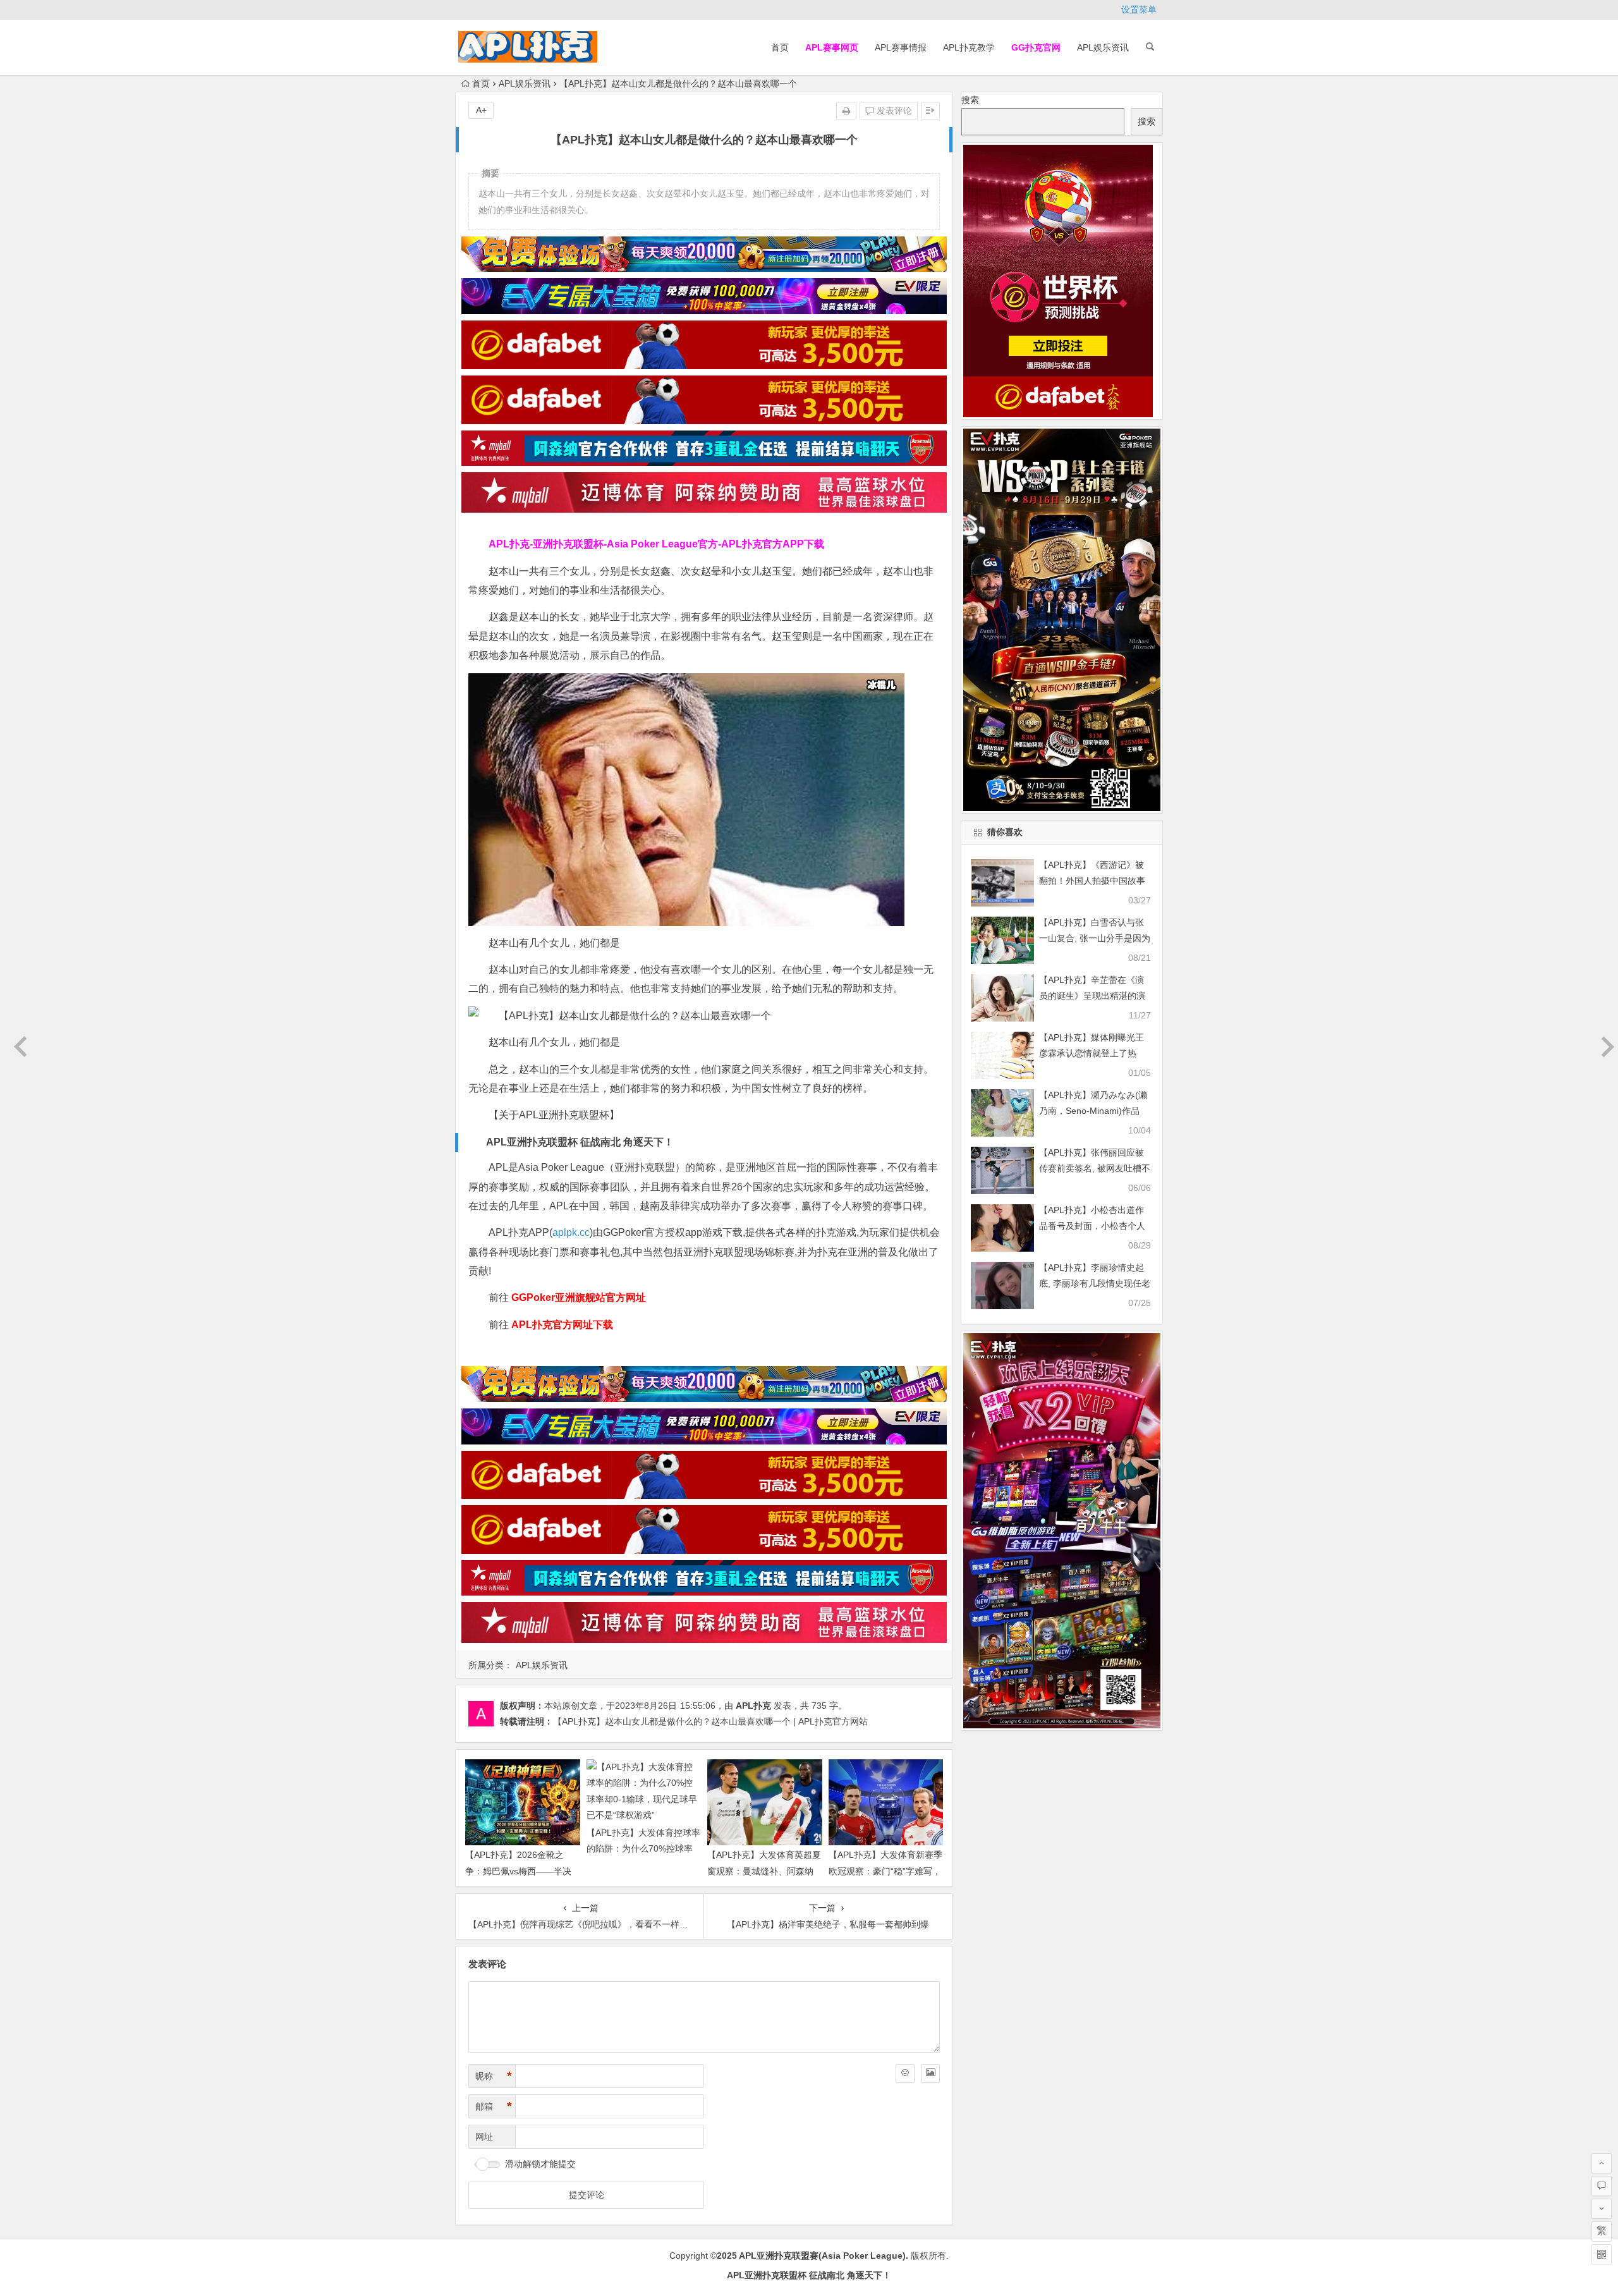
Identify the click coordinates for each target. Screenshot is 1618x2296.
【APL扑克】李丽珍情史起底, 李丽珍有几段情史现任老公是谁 (1095, 1283)
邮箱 (494, 2106)
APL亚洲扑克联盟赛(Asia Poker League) (822, 2256)
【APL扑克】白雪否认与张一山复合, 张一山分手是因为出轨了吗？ (1095, 938)
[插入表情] (905, 2073)
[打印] (846, 111)
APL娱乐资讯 (1103, 47)
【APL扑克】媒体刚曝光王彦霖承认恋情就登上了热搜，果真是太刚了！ (1092, 1053)
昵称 (494, 2076)
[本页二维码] (1602, 2254)
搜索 (970, 100)
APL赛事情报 (901, 47)
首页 (780, 47)
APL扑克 (753, 1706)
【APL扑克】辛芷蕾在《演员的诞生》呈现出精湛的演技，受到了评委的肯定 (1092, 996)
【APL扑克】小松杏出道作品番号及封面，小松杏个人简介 (1092, 1226)
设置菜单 (1139, 9)
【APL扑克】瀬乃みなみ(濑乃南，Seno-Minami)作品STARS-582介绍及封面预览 (1093, 1111)
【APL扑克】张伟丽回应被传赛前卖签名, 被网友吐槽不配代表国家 (1095, 1168)
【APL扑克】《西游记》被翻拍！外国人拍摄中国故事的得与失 (1092, 881)
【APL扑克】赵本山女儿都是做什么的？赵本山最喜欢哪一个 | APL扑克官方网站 (710, 1721)
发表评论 (893, 111)
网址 (484, 2137)
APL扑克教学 (969, 47)
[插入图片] (930, 2073)
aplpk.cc (571, 1232)
